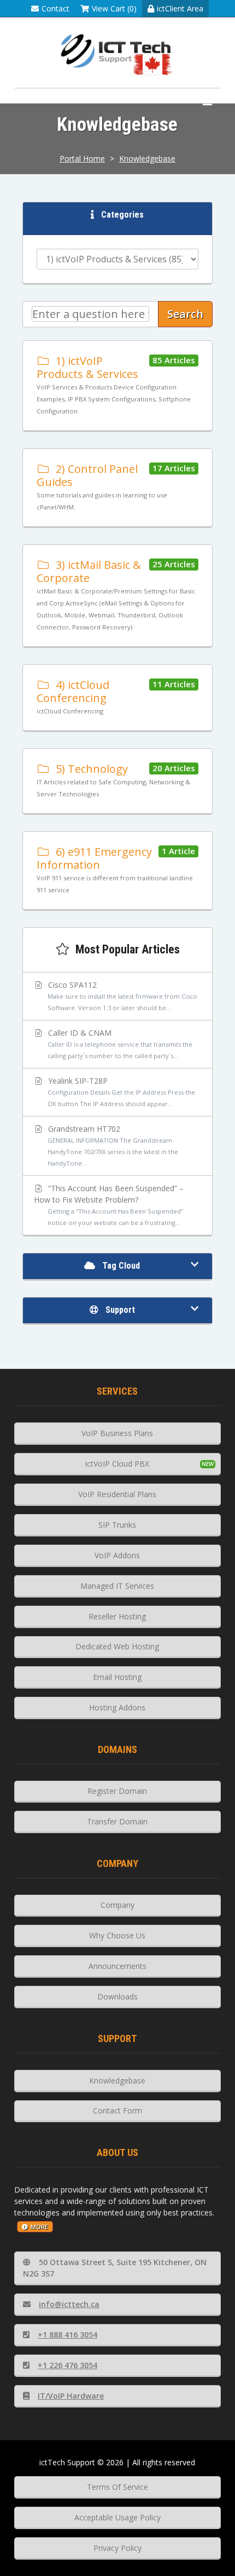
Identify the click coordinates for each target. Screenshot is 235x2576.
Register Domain (117, 1791)
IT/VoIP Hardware (71, 2396)
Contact (55, 8)
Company (117, 1905)
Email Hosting (117, 1677)
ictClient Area (180, 8)
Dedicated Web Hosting (117, 1646)
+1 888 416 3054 (67, 2335)
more (39, 2227)
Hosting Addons (117, 1707)
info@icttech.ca (69, 2304)
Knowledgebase (147, 158)
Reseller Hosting (117, 1616)
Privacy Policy (117, 2548)
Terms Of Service (117, 2487)
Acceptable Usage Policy (117, 2517)
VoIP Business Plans (117, 1433)
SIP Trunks (117, 1525)
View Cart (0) (114, 8)
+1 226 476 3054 (67, 2365)
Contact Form (117, 2110)
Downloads (117, 1996)
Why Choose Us (117, 1935)
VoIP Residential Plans (117, 1494)
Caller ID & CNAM (119, 1044)
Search (185, 314)
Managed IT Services (117, 1586)
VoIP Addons (117, 1555)
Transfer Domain (117, 1821)
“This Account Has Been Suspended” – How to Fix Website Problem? (109, 1205)
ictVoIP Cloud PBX (117, 1464)
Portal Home (82, 158)
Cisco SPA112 (122, 996)
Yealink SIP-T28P (121, 1092)
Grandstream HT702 (112, 1145)
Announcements (117, 1966)
